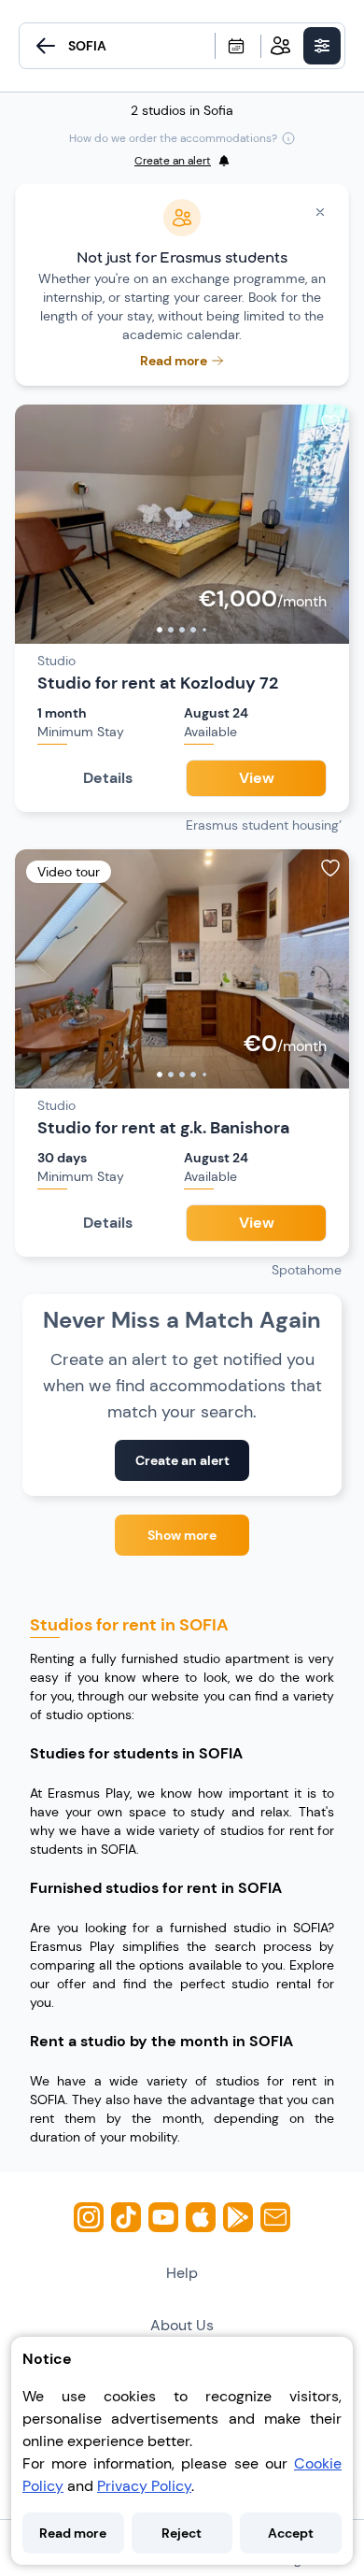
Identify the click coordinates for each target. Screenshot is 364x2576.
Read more (73, 2533)
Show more (182, 1535)
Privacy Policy (144, 2486)
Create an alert (182, 1460)
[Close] (320, 212)
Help (182, 2273)
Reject (182, 2533)
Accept (291, 2533)
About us (182, 2325)
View (257, 778)
